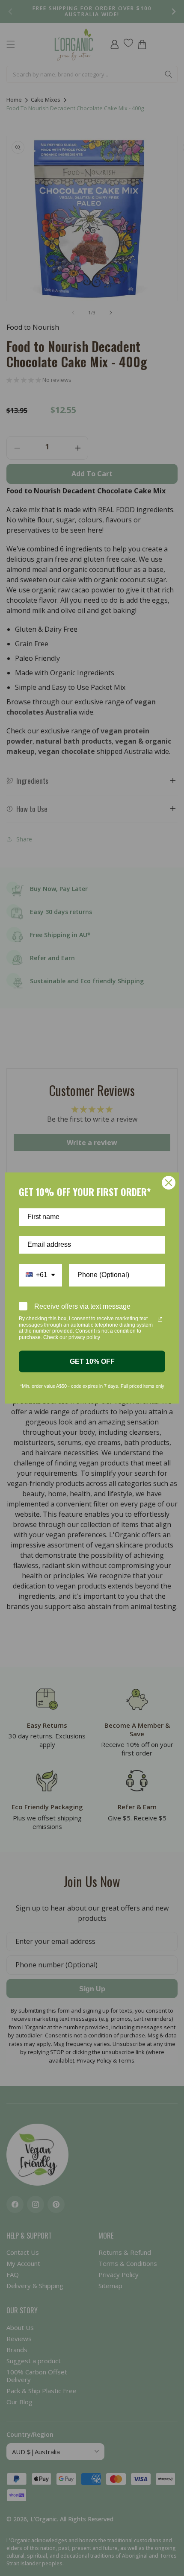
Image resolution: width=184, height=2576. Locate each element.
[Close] (169, 1183)
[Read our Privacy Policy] (160, 1319)
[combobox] (40, 1275)
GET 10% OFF (92, 1361)
